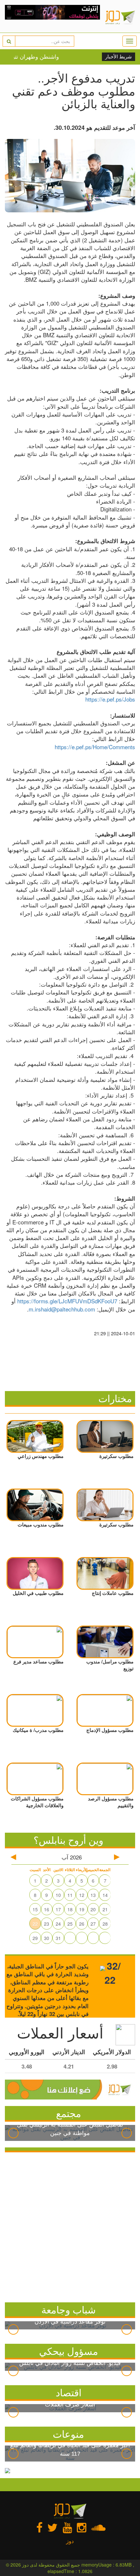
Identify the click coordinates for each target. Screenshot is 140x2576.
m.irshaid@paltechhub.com (62, 1309)
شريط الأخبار (119, 57)
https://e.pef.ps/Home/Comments (95, 747)
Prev (13, 2133)
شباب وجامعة (69, 2309)
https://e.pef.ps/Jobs (110, 699)
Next (127, 2133)
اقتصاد (69, 2392)
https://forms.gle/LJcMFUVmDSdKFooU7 (67, 1301)
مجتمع (69, 2113)
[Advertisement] (70, 2226)
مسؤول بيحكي (69, 2351)
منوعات (68, 2434)
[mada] (53, 16)
